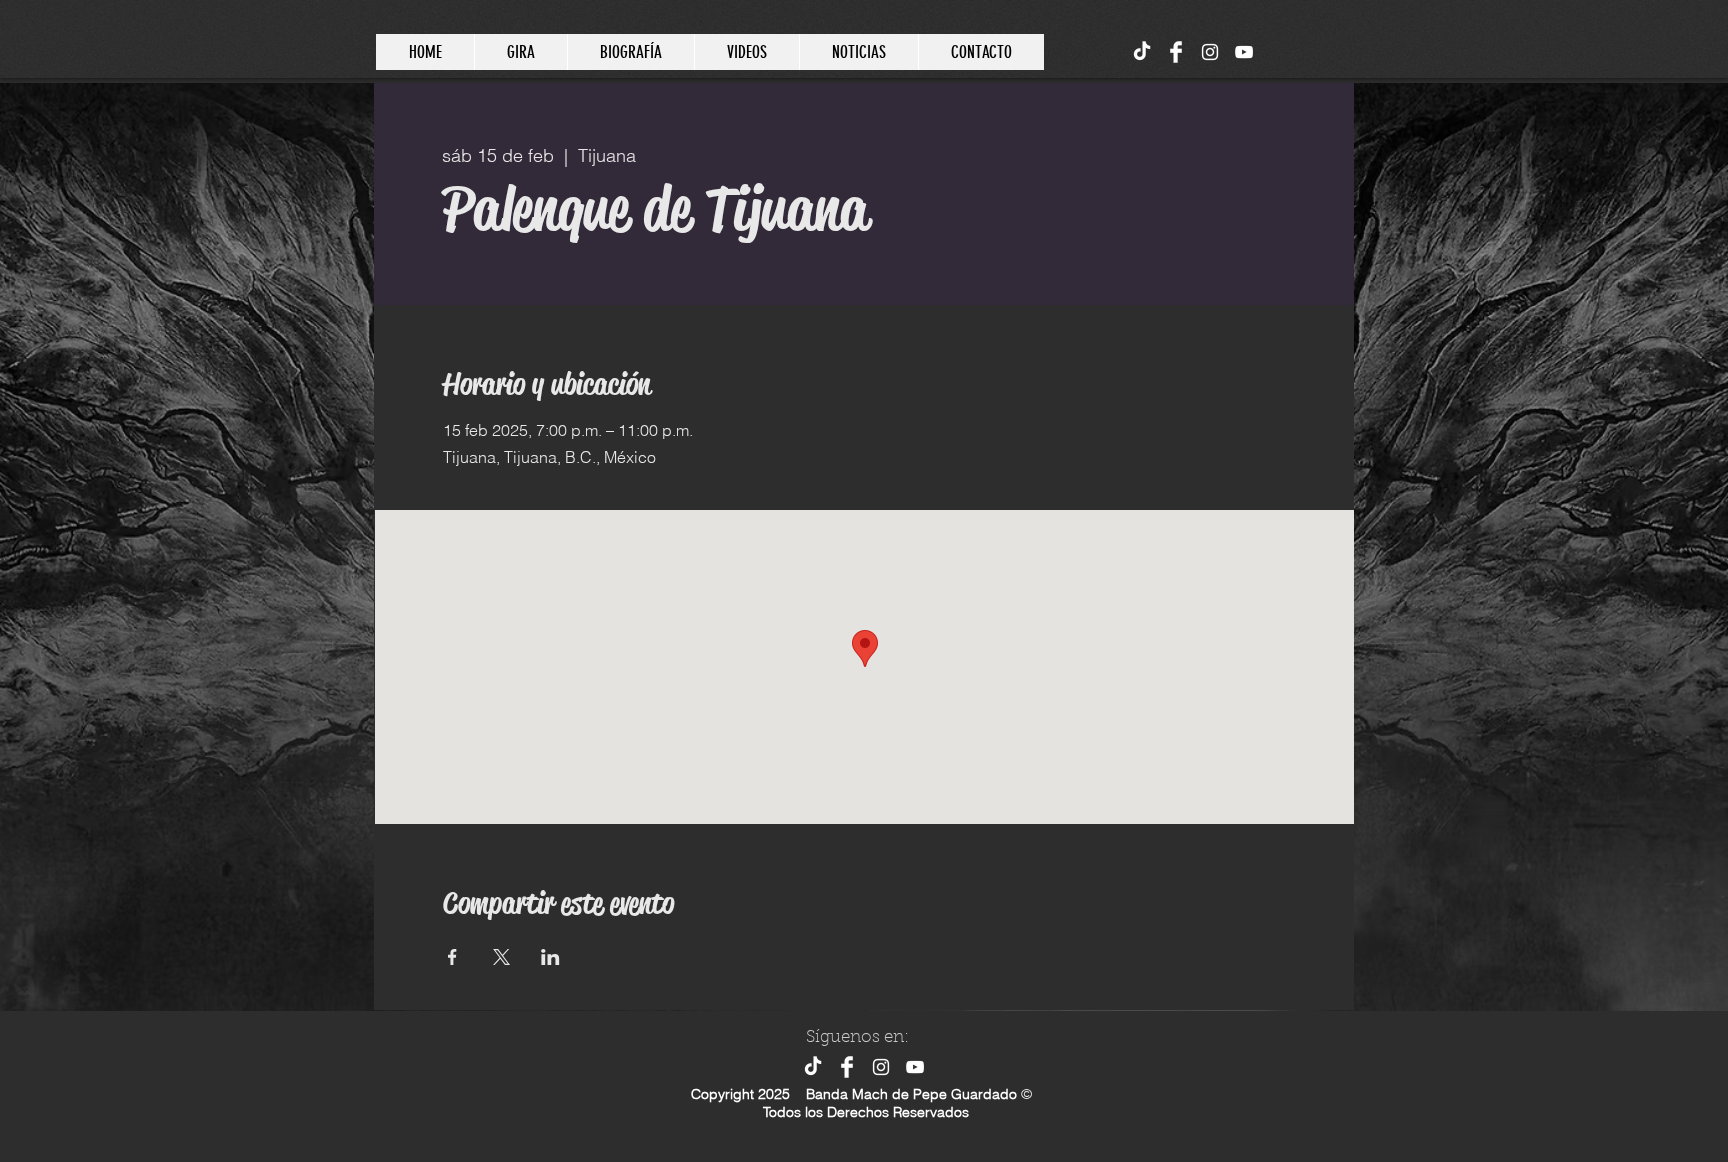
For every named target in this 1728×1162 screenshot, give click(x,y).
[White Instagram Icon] (1210, 52)
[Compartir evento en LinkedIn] (550, 957)
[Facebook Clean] (1176, 52)
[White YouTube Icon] (1244, 52)
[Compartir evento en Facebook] (452, 957)
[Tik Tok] (1142, 52)
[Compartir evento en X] (501, 957)
